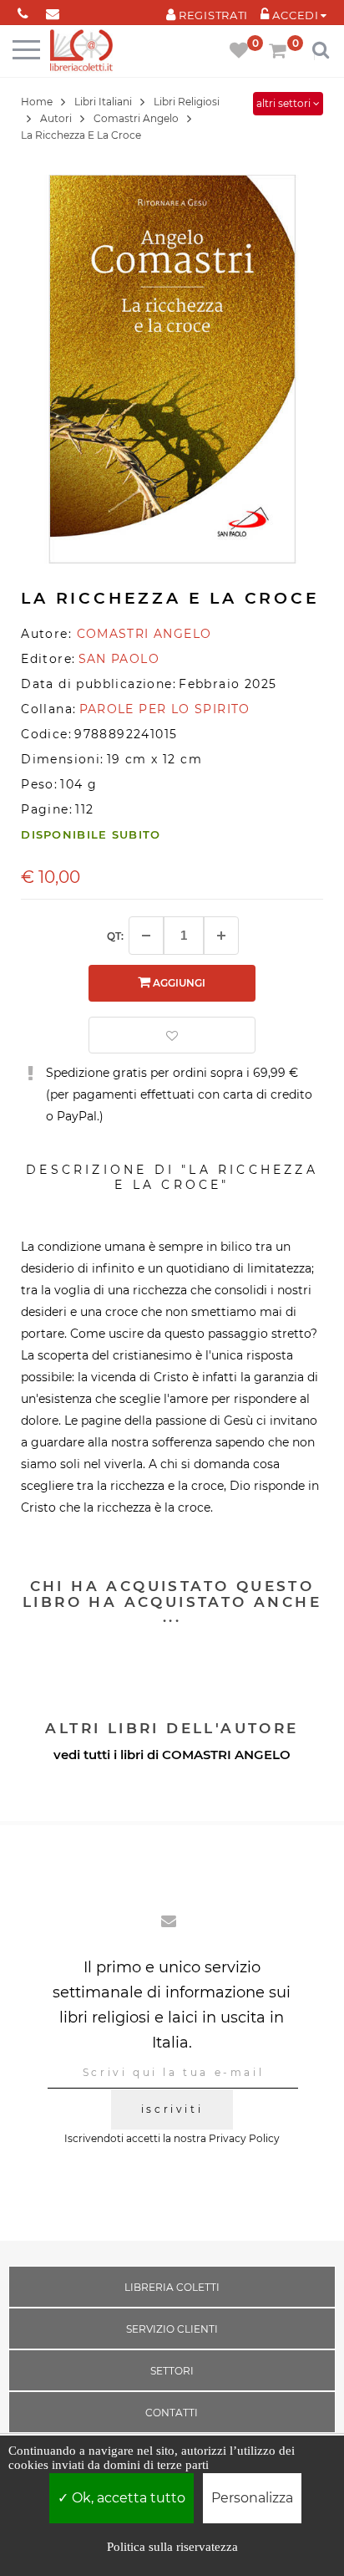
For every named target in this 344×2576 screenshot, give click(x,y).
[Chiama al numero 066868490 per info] (23, 10)
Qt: (115, 936)
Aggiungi (178, 983)
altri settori (285, 103)
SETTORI (172, 2371)
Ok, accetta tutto (127, 2498)
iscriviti (172, 2109)
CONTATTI (172, 2413)
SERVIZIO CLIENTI (172, 2329)
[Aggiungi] (221, 936)
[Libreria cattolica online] (81, 51)
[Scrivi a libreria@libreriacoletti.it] (52, 10)
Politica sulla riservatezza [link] (172, 2547)
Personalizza (252, 2498)
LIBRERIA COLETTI (172, 2287)
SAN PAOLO (119, 659)
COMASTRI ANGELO (226, 1755)
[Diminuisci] (146, 936)
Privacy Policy (244, 2138)
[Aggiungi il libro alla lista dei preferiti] (172, 1035)
